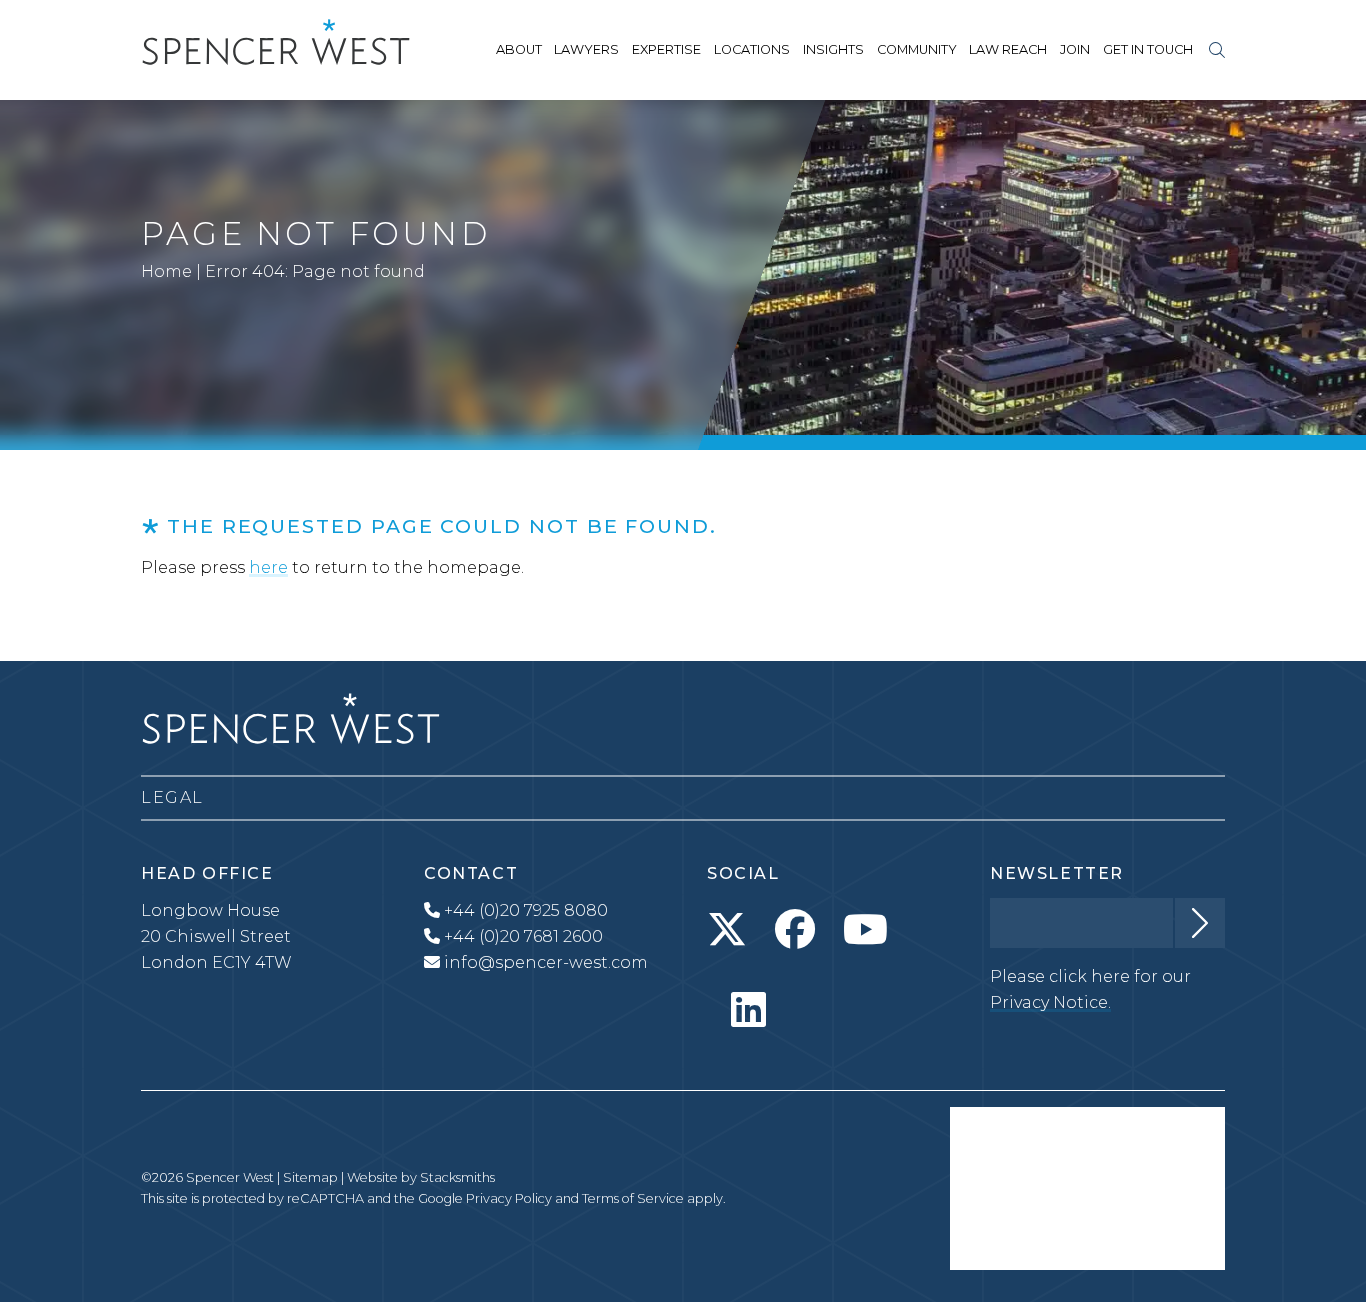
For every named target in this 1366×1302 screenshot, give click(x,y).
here (268, 567)
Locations (752, 49)
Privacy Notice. (1050, 1002)
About (519, 49)
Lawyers (586, 49)
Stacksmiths (457, 1177)
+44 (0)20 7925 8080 (524, 910)
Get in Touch (1148, 49)
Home (166, 271)
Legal (172, 797)
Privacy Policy (509, 1198)
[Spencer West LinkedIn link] (748, 1010)
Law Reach (1008, 49)
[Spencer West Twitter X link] (727, 930)
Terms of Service (633, 1198)
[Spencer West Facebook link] (795, 930)
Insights (833, 49)
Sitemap (310, 1177)
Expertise (666, 49)
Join (1075, 49)
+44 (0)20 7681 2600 (521, 936)
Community (917, 49)
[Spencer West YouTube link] (865, 930)
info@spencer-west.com (546, 962)
